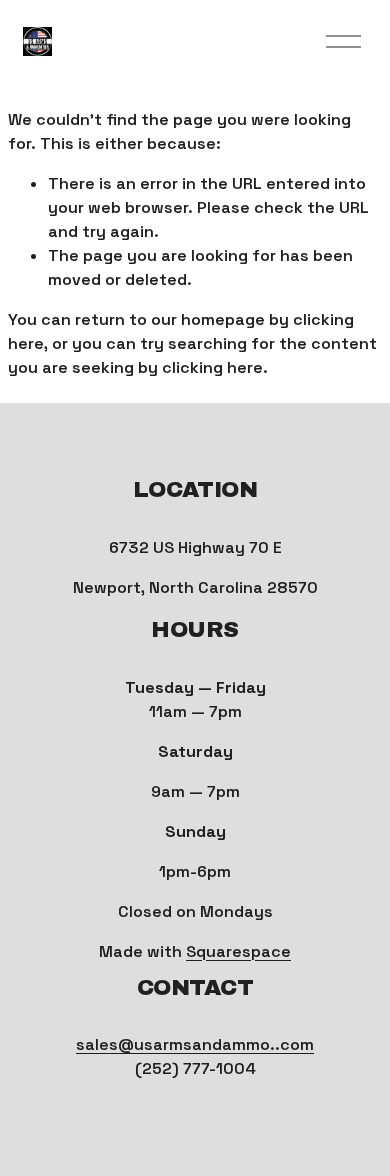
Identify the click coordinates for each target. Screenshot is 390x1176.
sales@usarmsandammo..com (195, 1044)
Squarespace (238, 951)
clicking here (212, 367)
